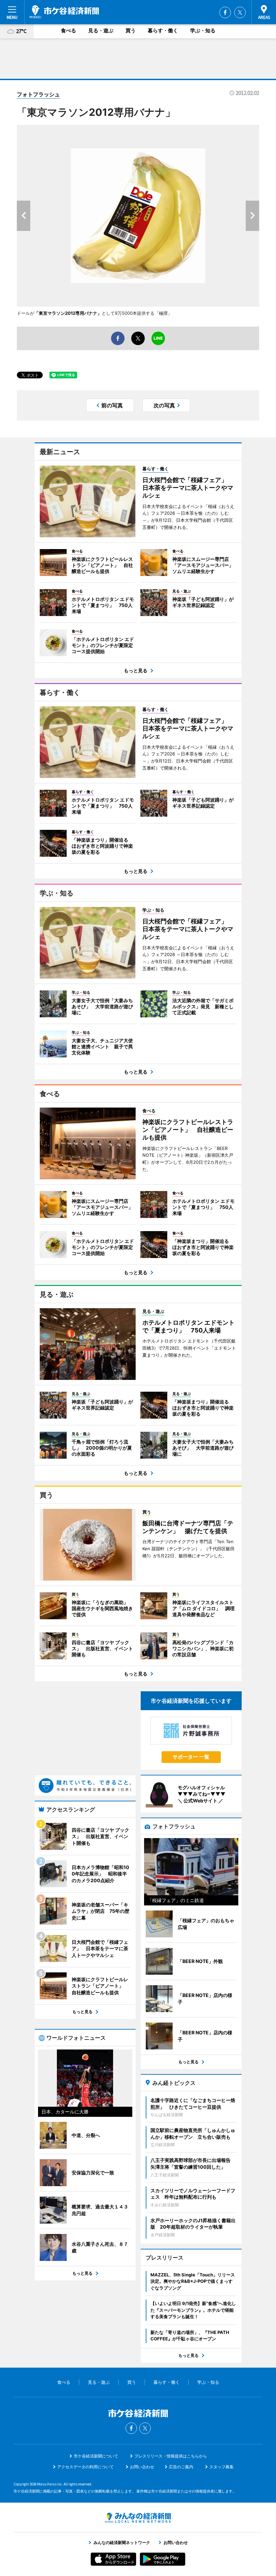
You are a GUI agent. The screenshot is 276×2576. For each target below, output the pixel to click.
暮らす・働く (163, 30)
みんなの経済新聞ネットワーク (138, 2518)
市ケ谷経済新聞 (64, 12)
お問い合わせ (142, 2467)
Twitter (240, 12)
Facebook (225, 12)
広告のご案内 (181, 2467)
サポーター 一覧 (191, 1757)
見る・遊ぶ (101, 30)
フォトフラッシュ (38, 94)
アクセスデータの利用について (85, 2467)
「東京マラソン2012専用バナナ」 (68, 313)
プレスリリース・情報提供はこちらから (171, 2456)
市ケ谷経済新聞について (96, 2456)
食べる (68, 30)
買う (131, 30)
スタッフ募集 (221, 2467)
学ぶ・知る (203, 30)
